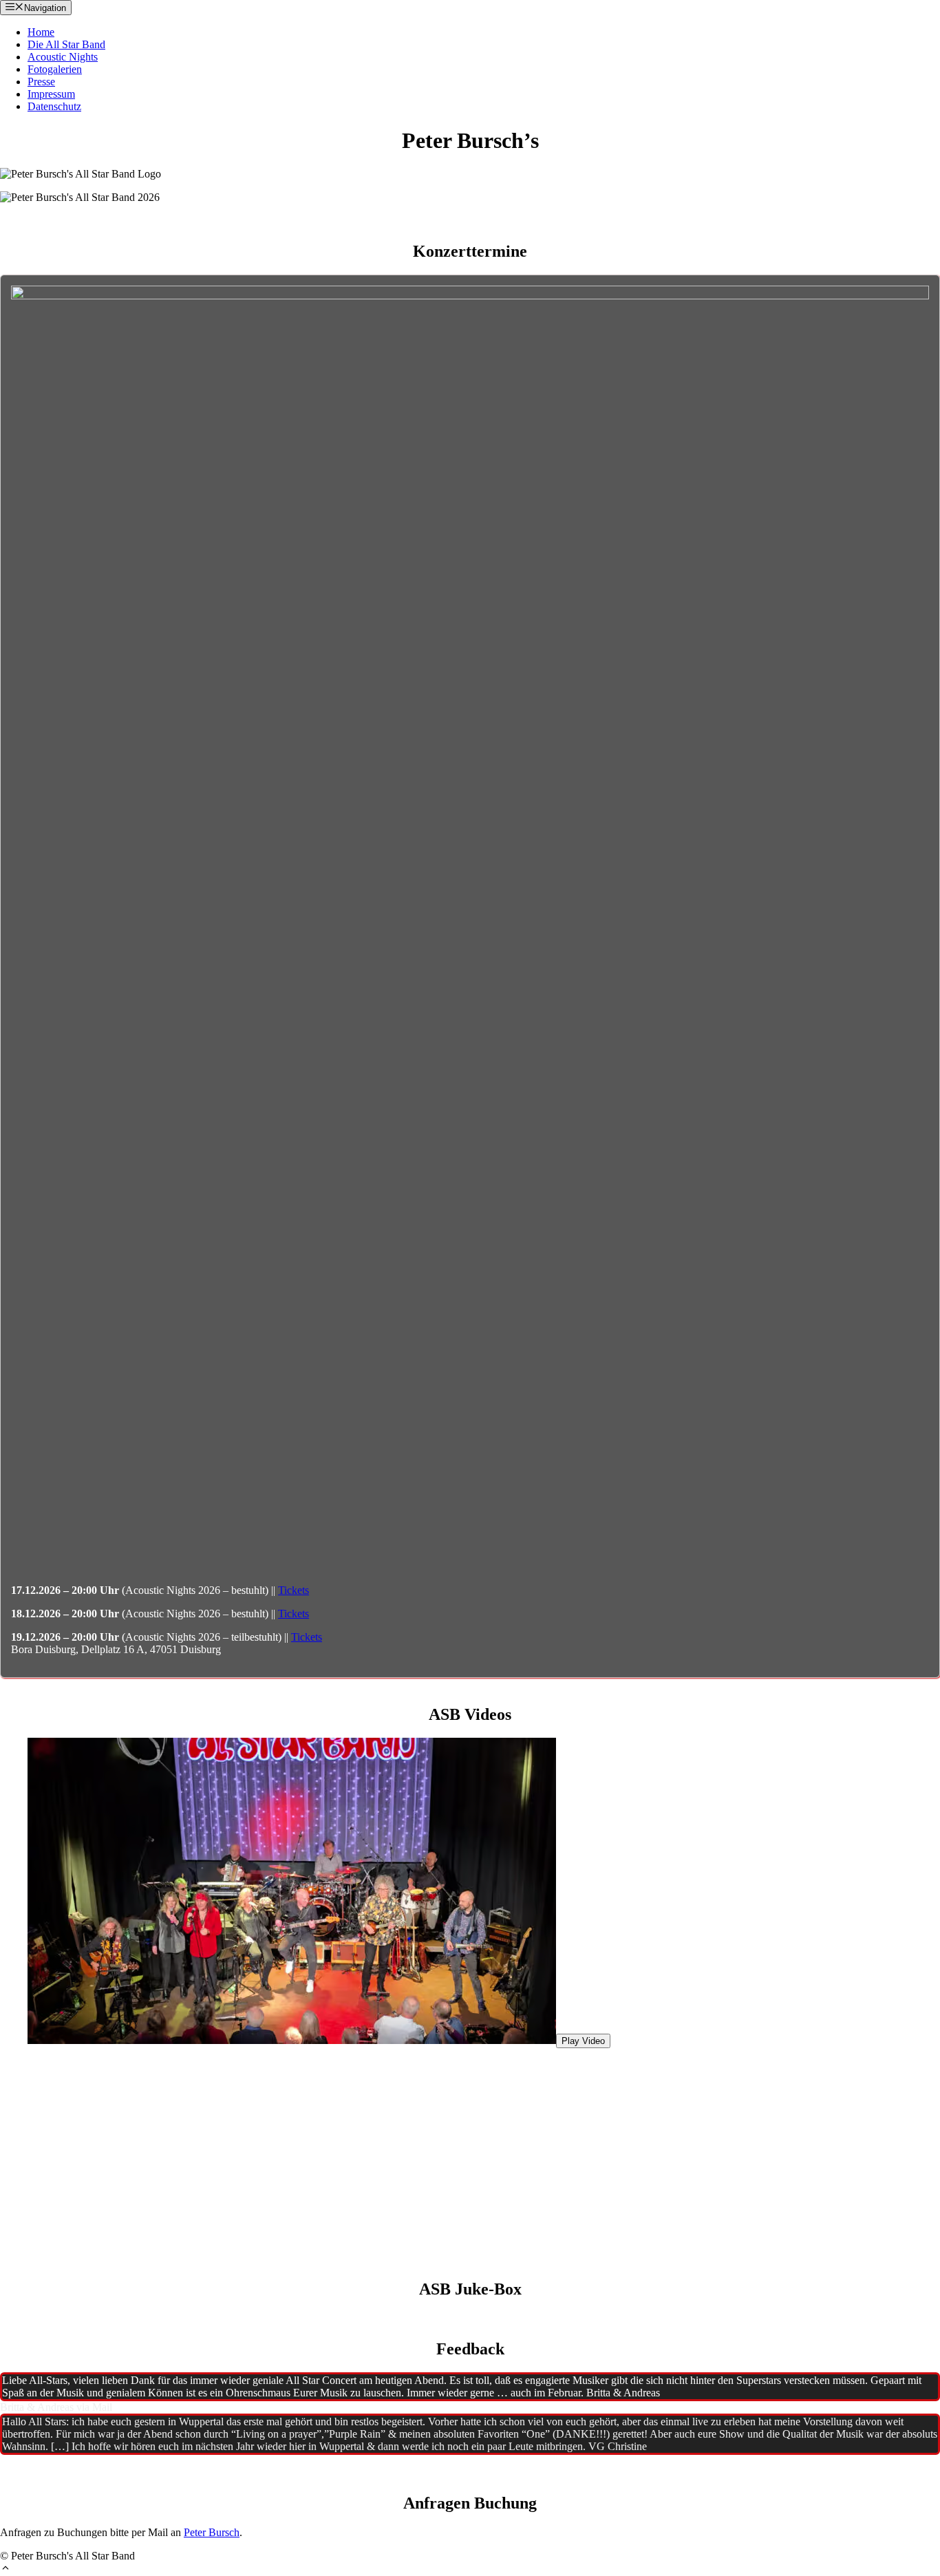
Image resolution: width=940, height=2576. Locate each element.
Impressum (51, 94)
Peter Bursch (212, 2532)
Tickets (293, 1590)
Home (41, 32)
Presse (41, 82)
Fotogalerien (55, 69)
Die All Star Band (66, 44)
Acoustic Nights (63, 57)
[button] (6, 2569)
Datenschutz (54, 106)
